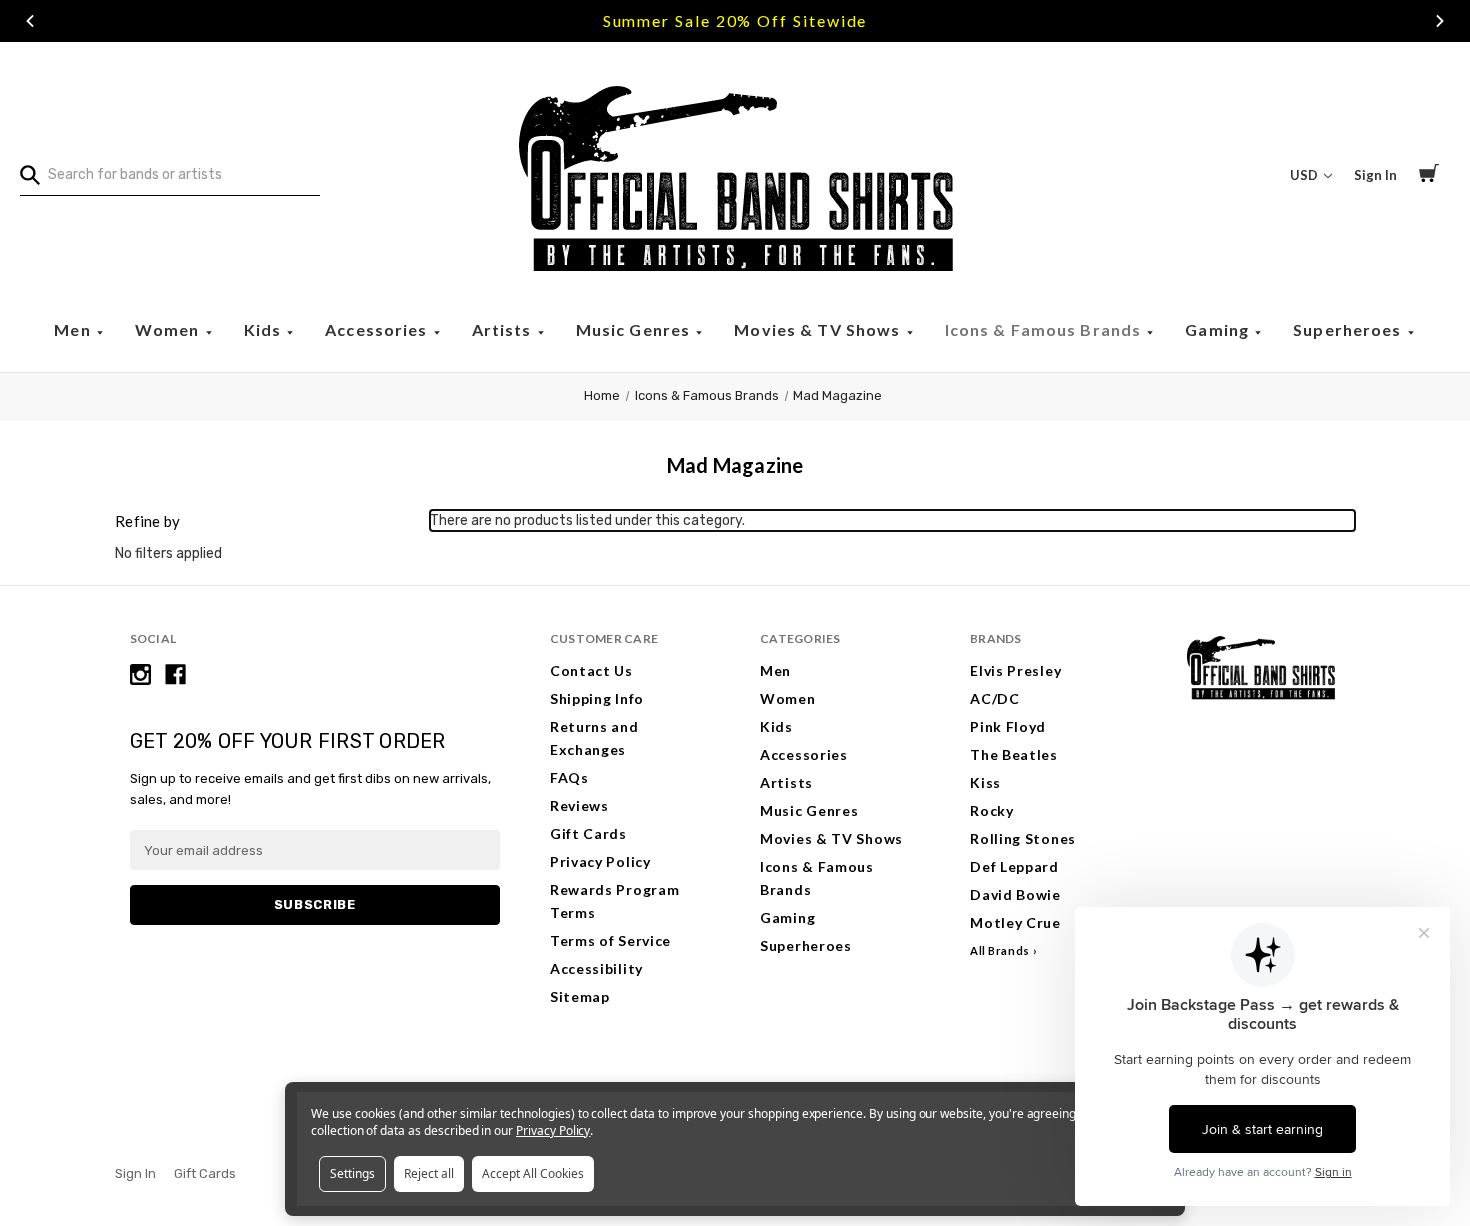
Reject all (429, 1173)
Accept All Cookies (533, 1173)
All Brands (1000, 950)
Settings (352, 1173)
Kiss (985, 782)
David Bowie (1015, 894)
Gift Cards (588, 833)
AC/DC (995, 698)
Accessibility (596, 968)
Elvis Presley (1015, 670)
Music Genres (635, 329)
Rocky (992, 810)
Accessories (378, 329)
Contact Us (591, 670)
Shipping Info (597, 698)
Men (74, 329)
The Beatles (1014, 754)
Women (169, 329)
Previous (30, 21)
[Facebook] (175, 674)
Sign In (1375, 175)
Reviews (579, 805)
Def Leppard (1014, 866)
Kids (265, 329)
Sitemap (580, 996)
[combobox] (170, 175)
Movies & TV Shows (819, 329)
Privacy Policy (600, 861)
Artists (504, 329)
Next (1440, 21)
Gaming (1219, 329)
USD (1305, 175)
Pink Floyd (1008, 726)
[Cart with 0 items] (1429, 176)
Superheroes (1349, 329)
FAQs (569, 777)
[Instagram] (140, 674)
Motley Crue (1015, 922)
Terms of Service (610, 940)
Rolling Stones (1023, 838)
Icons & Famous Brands (1045, 329)
